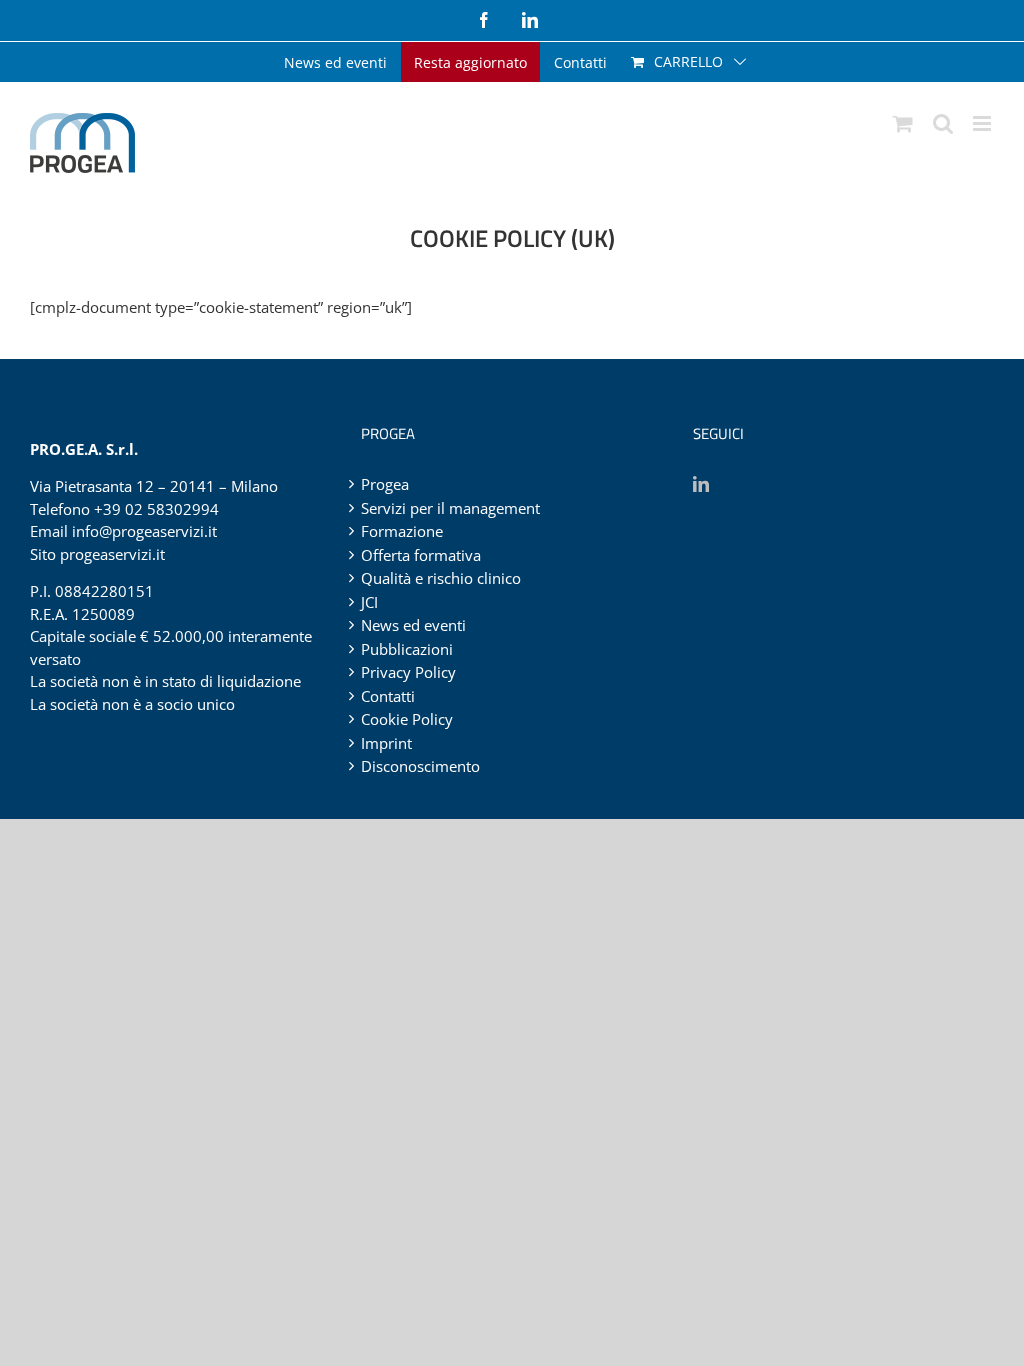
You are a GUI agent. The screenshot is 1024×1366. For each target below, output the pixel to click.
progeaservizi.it (112, 554)
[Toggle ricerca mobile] (943, 123)
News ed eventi (413, 625)
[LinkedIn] (701, 484)
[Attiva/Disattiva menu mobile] (983, 123)
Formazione (402, 531)
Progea (385, 484)
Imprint (386, 743)
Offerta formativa (421, 555)
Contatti (388, 696)
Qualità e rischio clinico (441, 578)
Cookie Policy (407, 719)
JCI (369, 602)
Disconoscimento (420, 766)
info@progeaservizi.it (144, 531)
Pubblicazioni (407, 649)
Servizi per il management (450, 508)
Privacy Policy (408, 672)
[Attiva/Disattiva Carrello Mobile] (903, 123)
